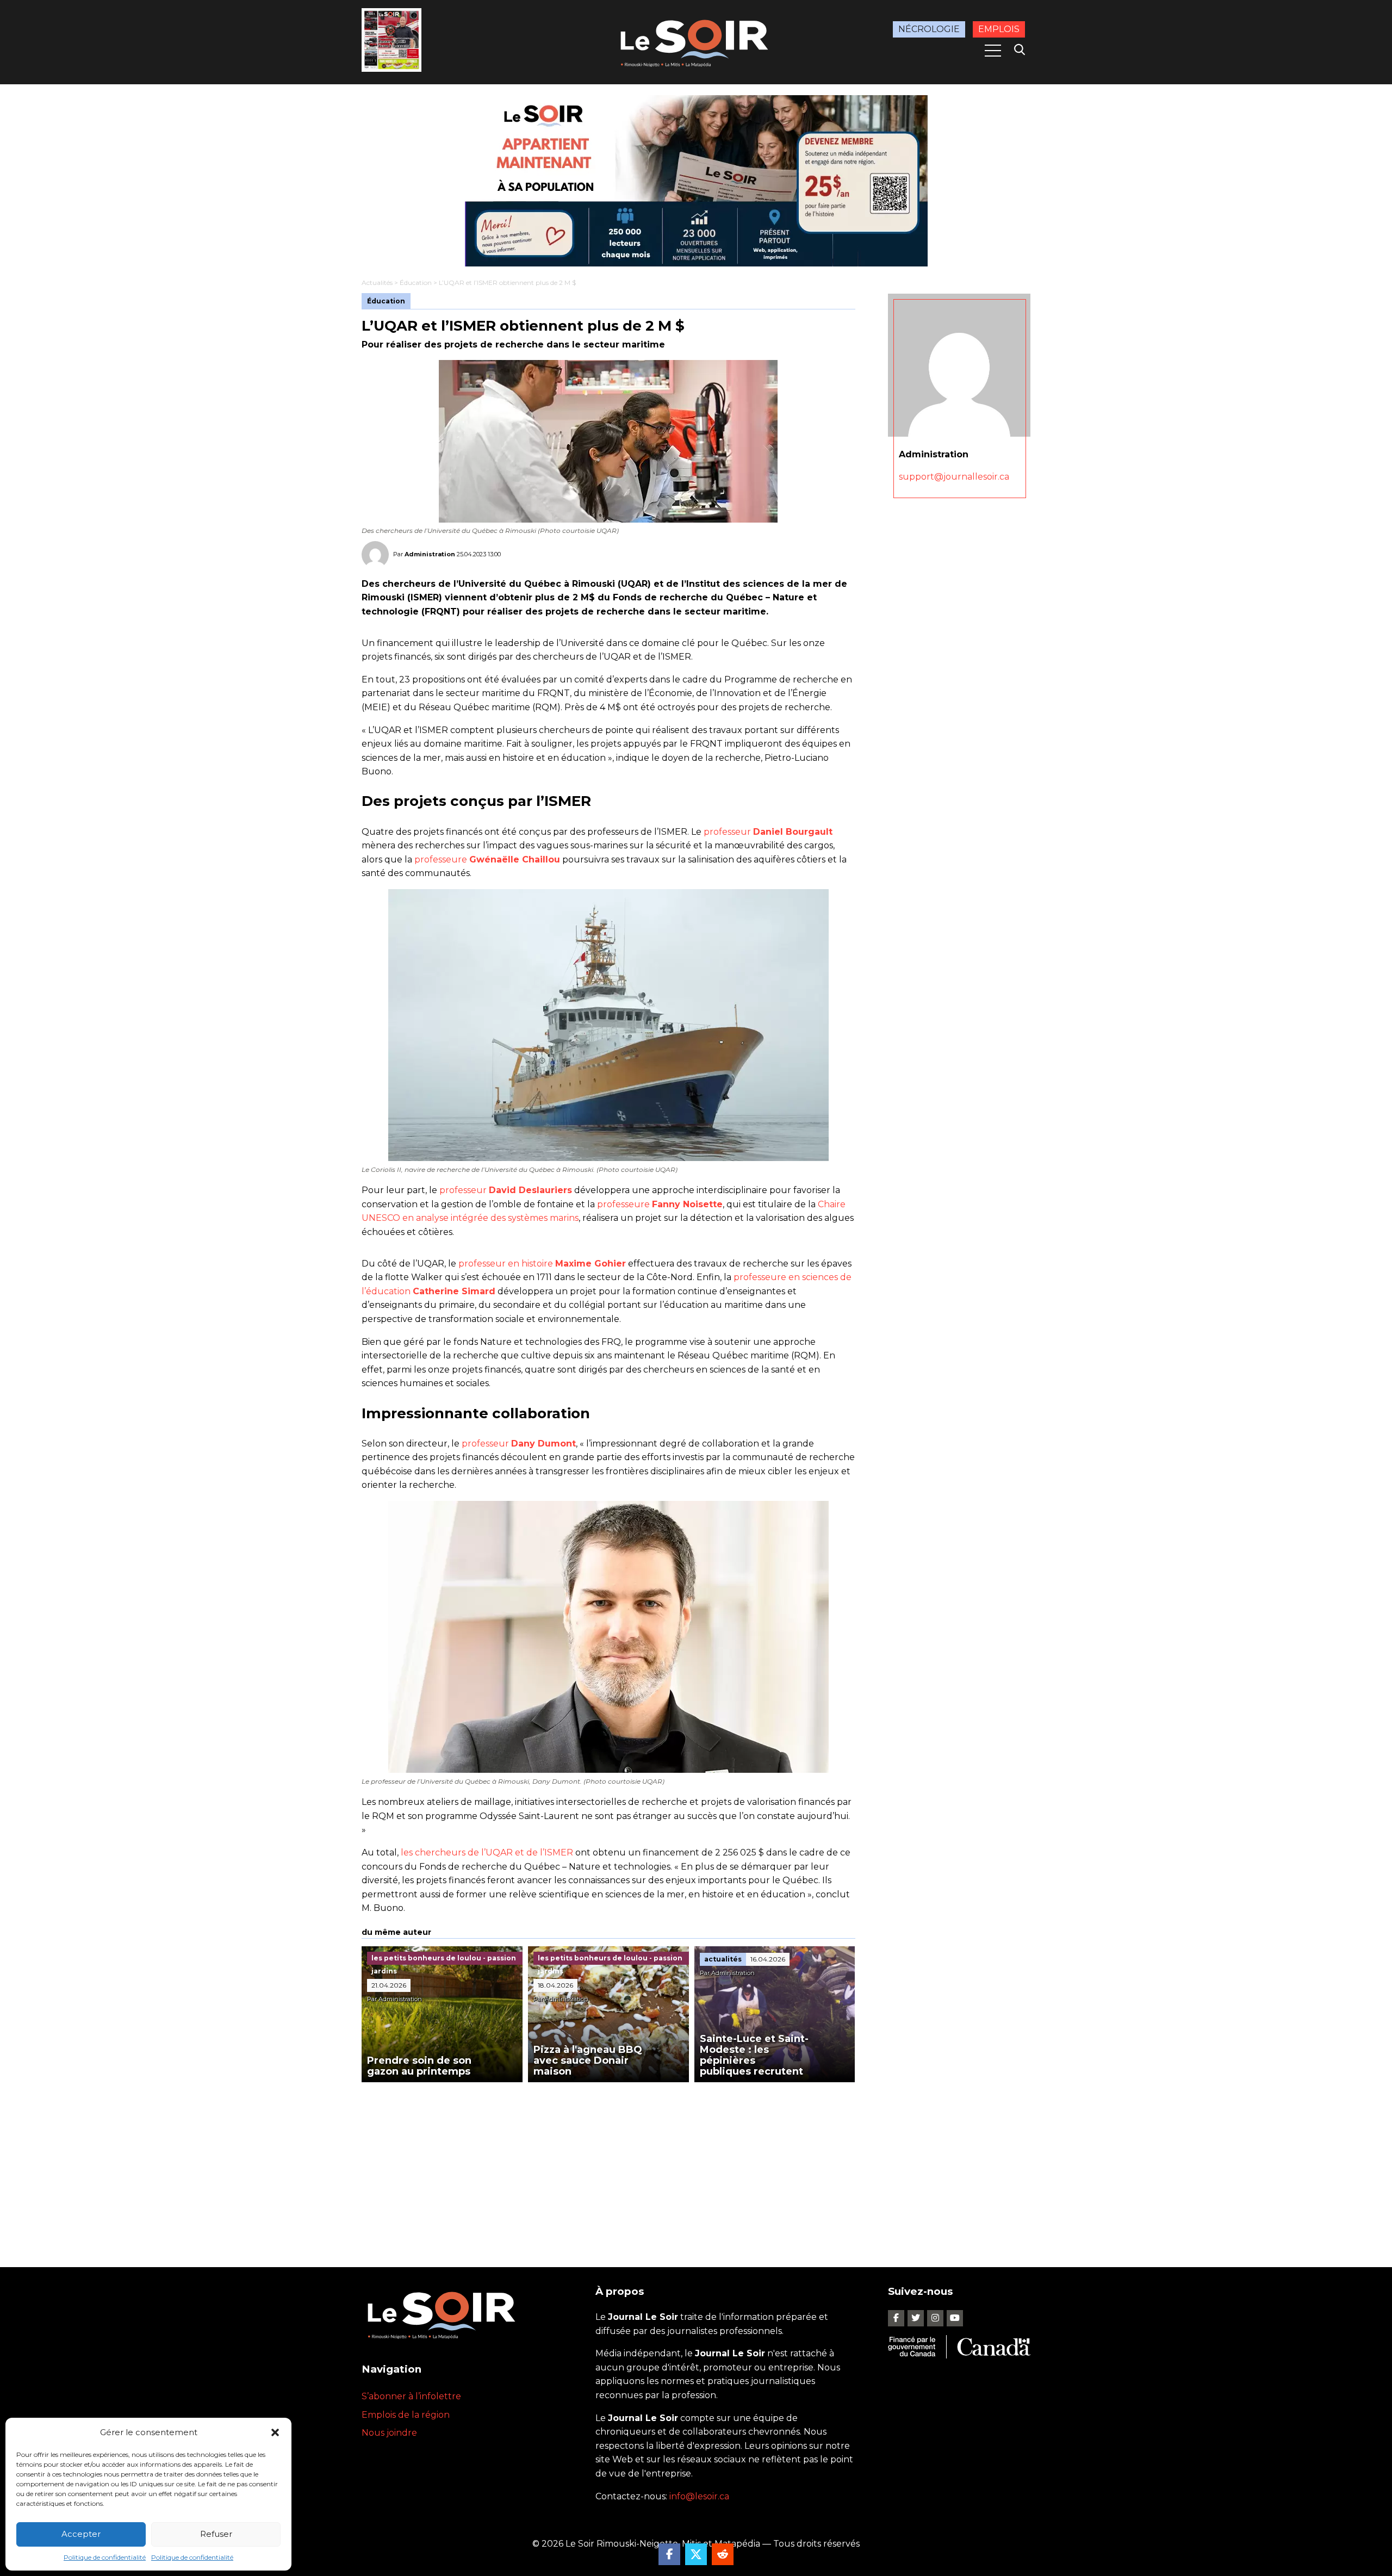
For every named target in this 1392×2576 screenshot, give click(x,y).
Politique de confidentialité (105, 2557)
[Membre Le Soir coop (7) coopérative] (696, 181)
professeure (487, 859)
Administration (430, 554)
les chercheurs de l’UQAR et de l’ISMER (487, 1852)
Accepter (81, 2534)
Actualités (377, 283)
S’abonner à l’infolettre (411, 2396)
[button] (275, 2432)
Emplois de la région (406, 2415)
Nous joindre (389, 2433)
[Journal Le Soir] (696, 41)
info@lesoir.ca (699, 2496)
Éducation (416, 283)
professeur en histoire (542, 1264)
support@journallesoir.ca (954, 477)
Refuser (216, 2534)
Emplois (999, 29)
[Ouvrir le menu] (993, 51)
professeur (768, 832)
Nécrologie (929, 29)
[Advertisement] (608, 2164)
